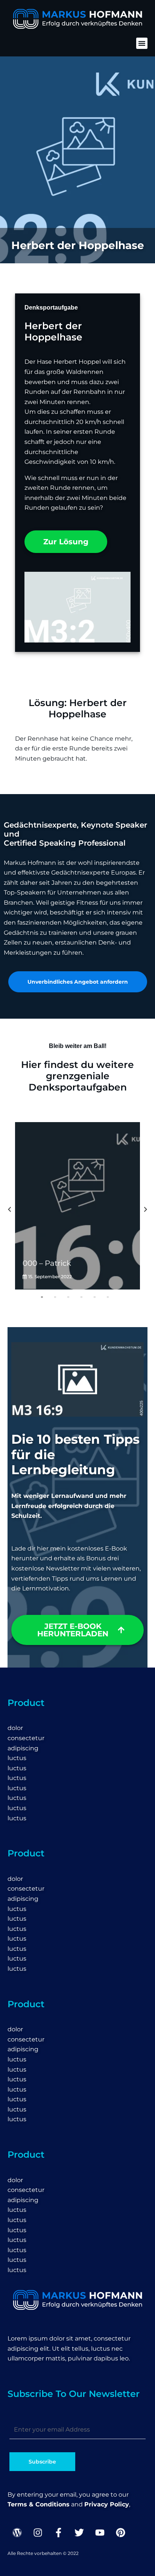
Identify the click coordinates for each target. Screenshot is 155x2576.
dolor (15, 1728)
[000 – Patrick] (77, 1206)
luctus (17, 1758)
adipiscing (23, 1748)
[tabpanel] (77, 1206)
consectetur (26, 1738)
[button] (142, 43)
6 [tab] (119, 1297)
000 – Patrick (47, 1263)
